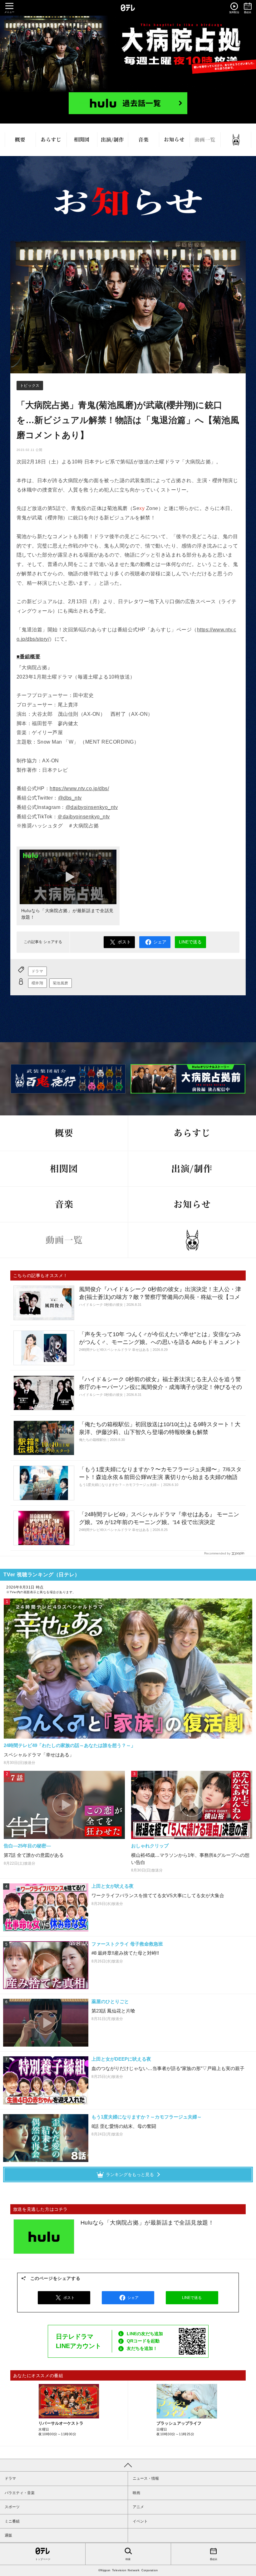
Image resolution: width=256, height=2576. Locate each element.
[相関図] (82, 140)
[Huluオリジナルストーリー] (188, 1079)
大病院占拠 (128, 54)
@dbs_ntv (70, 798)
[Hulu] (128, 103)
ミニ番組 (12, 2521)
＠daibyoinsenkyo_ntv (84, 817)
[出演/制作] (113, 140)
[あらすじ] (51, 140)
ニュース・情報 (146, 2478)
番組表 (214, 2559)
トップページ (43, 2559)
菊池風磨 (61, 983)
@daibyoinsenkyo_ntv (92, 807)
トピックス (30, 386)
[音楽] (143, 140)
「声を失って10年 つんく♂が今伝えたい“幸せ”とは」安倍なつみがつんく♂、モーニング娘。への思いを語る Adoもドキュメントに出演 (160, 1342)
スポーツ (12, 2507)
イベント (140, 2521)
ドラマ (37, 971)
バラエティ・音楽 (20, 2493)
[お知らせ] (174, 140)
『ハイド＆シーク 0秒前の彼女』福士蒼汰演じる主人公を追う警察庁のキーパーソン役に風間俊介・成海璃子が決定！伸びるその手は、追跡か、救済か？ (160, 1387)
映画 (136, 2493)
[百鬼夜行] (236, 140)
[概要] (20, 140)
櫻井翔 (37, 983)
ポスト (124, 942)
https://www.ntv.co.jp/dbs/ (79, 788)
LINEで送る (190, 942)
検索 (128, 2559)
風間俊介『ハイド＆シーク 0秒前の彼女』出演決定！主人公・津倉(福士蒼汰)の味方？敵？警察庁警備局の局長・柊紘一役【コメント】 (160, 1297)
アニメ (138, 2507)
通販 (8, 2535)
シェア (160, 942)
